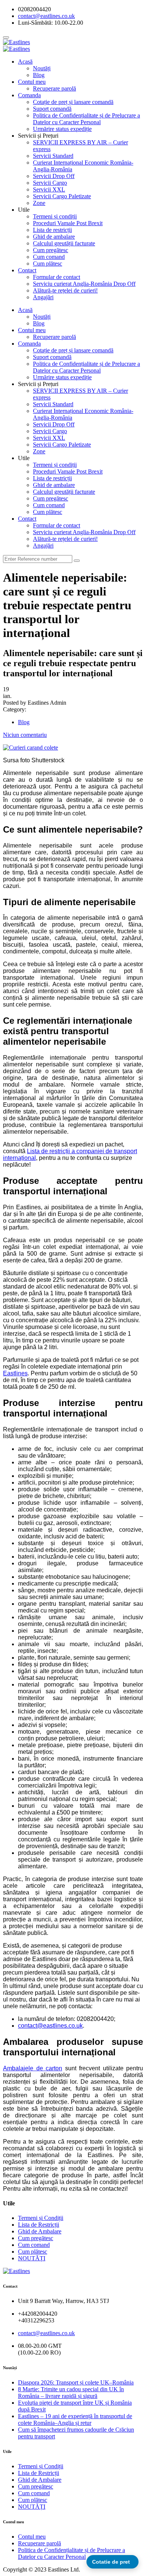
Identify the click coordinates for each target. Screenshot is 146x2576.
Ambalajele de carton (33, 2068)
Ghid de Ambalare (40, 2231)
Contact (27, 270)
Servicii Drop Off (54, 176)
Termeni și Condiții (41, 2218)
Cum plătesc (48, 264)
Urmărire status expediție (62, 129)
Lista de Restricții (39, 2225)
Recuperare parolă (54, 88)
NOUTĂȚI (32, 2258)
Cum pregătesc (51, 250)
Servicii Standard (53, 156)
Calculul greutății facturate (64, 243)
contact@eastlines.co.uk (50, 2026)
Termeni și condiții (55, 216)
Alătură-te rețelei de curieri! (65, 290)
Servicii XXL (49, 189)
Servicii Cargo (50, 183)
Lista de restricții (52, 230)
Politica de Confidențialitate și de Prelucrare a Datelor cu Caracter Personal (86, 119)
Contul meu (32, 82)
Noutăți (42, 68)
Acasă (25, 62)
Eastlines (15, 1373)
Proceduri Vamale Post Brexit (68, 223)
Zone (39, 203)
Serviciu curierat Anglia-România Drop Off (84, 284)
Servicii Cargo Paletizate (62, 196)
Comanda (29, 95)
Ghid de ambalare (54, 237)
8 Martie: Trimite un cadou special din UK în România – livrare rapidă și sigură (71, 2393)
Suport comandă (52, 109)
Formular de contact (57, 277)
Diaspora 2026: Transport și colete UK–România (76, 2382)
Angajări (43, 297)
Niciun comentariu (25, 735)
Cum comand (49, 257)
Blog (39, 75)
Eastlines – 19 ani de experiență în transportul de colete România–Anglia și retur (75, 2419)
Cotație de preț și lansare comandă (73, 102)
